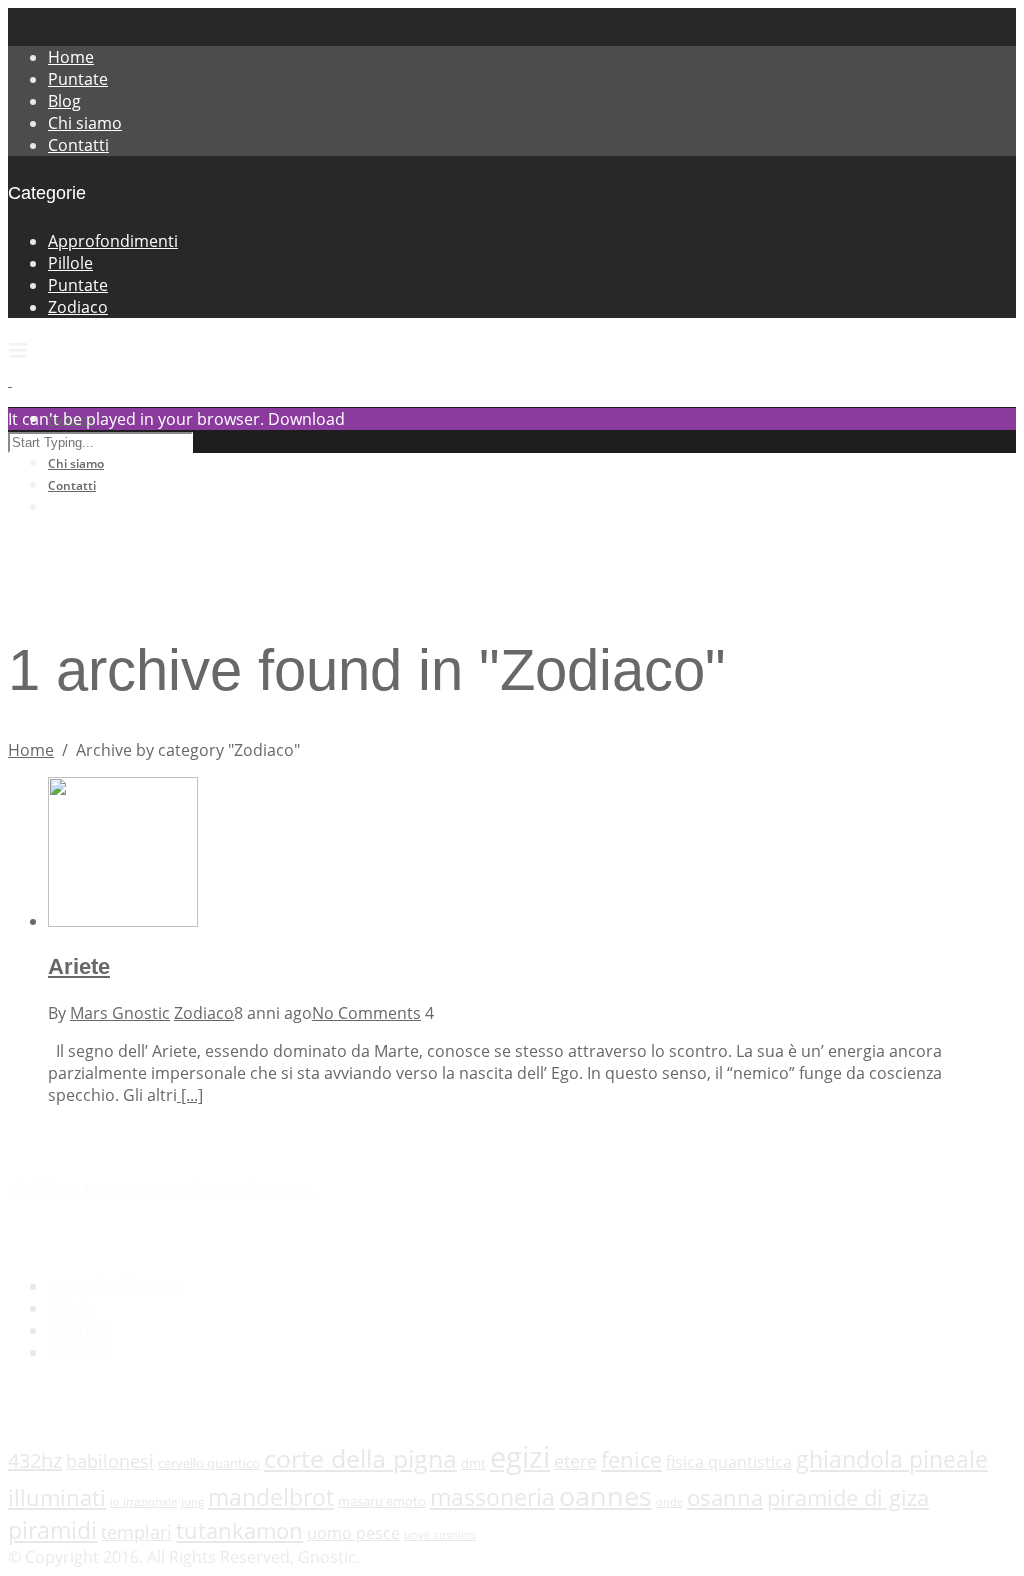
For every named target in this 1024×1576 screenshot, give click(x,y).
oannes (605, 1495)
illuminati (57, 1497)
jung (192, 1502)
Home (71, 57)
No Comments (366, 1013)
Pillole (70, 263)
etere (575, 1461)
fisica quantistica (729, 1462)
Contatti (78, 145)
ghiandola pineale (892, 1459)
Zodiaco (78, 307)
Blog (64, 101)
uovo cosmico (440, 1535)
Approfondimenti (113, 241)
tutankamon (239, 1530)
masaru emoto (382, 1501)
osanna (725, 1497)
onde (669, 1502)
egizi (520, 1457)
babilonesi (110, 1461)
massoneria (492, 1497)
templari (136, 1532)
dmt (473, 1463)
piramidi (52, 1530)
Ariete (79, 966)
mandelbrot (271, 1497)
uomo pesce (353, 1533)
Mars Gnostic (120, 1013)
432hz (35, 1460)
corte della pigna (360, 1458)
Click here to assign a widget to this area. (161, 1190)
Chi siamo (85, 123)
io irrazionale (143, 1502)
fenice (631, 1459)
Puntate (78, 79)
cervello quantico (209, 1463)
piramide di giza (848, 1497)
